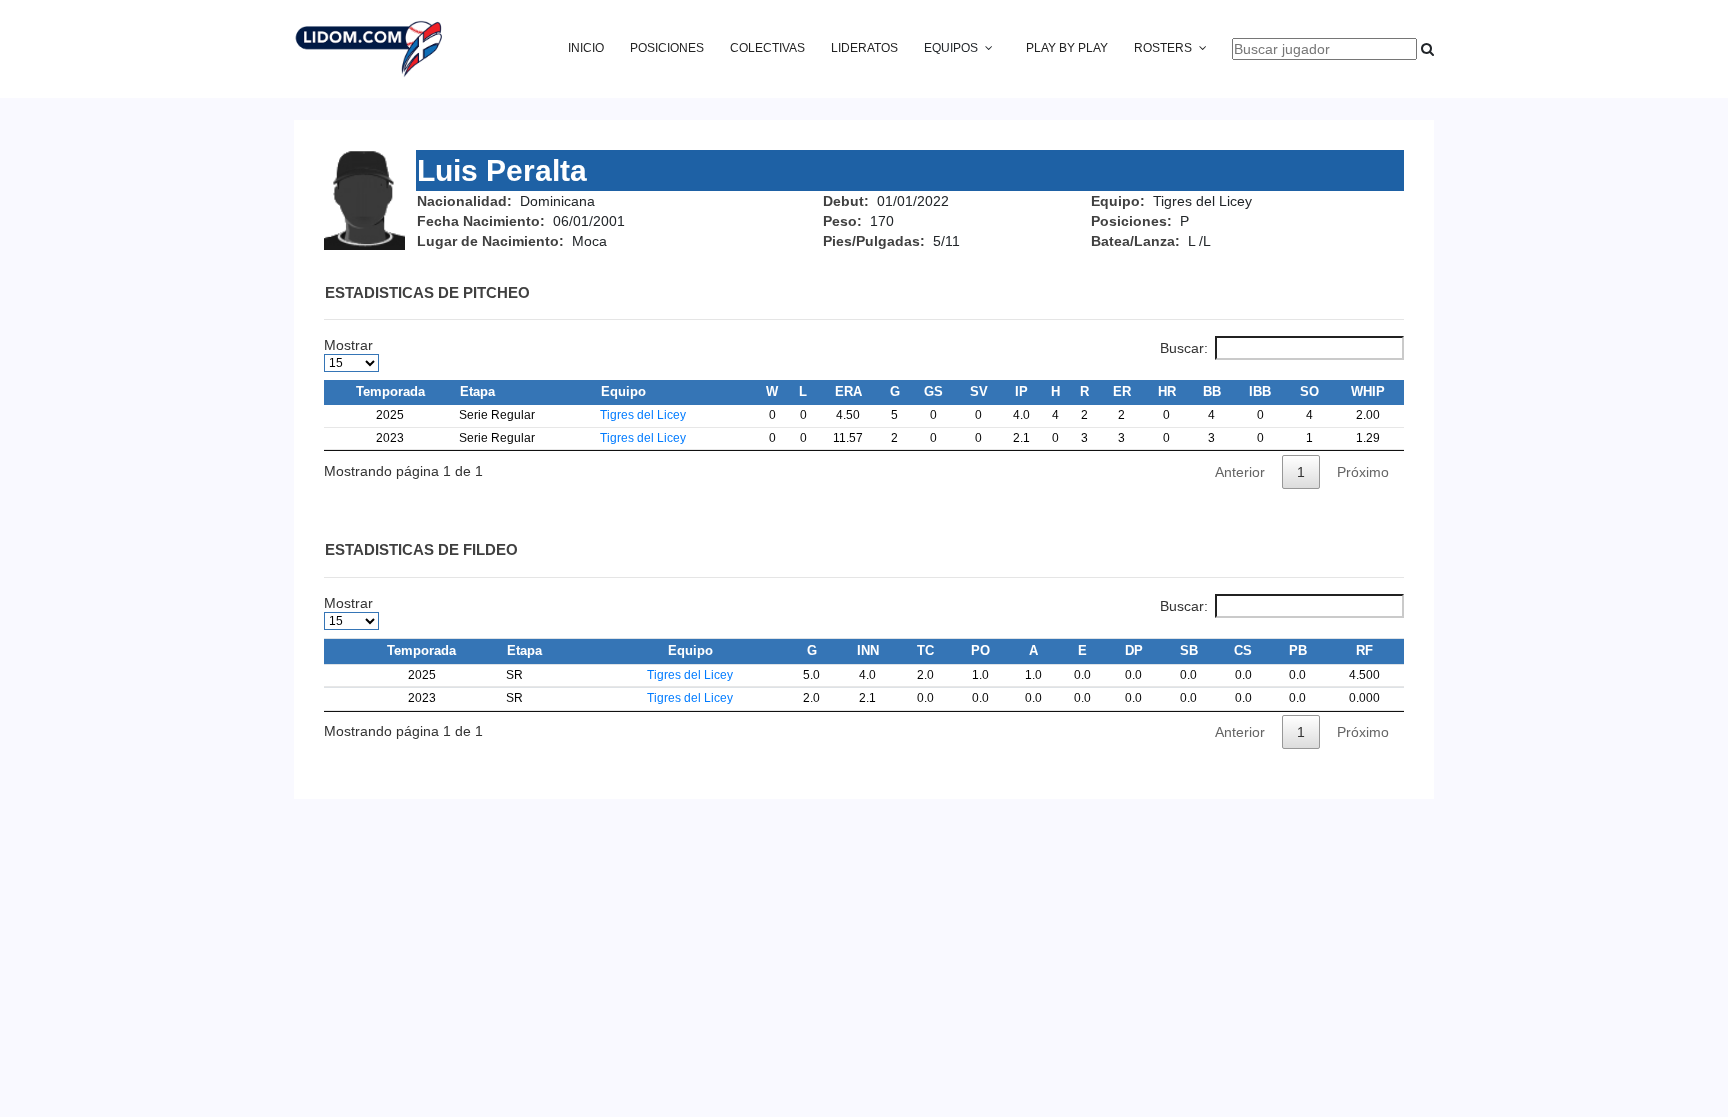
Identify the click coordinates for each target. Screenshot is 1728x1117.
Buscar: (1184, 348)
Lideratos (864, 48)
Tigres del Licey (643, 415)
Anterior (1240, 472)
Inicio (586, 48)
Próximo (1363, 472)
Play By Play (1067, 48)
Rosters (1163, 48)
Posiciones (667, 48)
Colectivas (767, 48)
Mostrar (348, 345)
